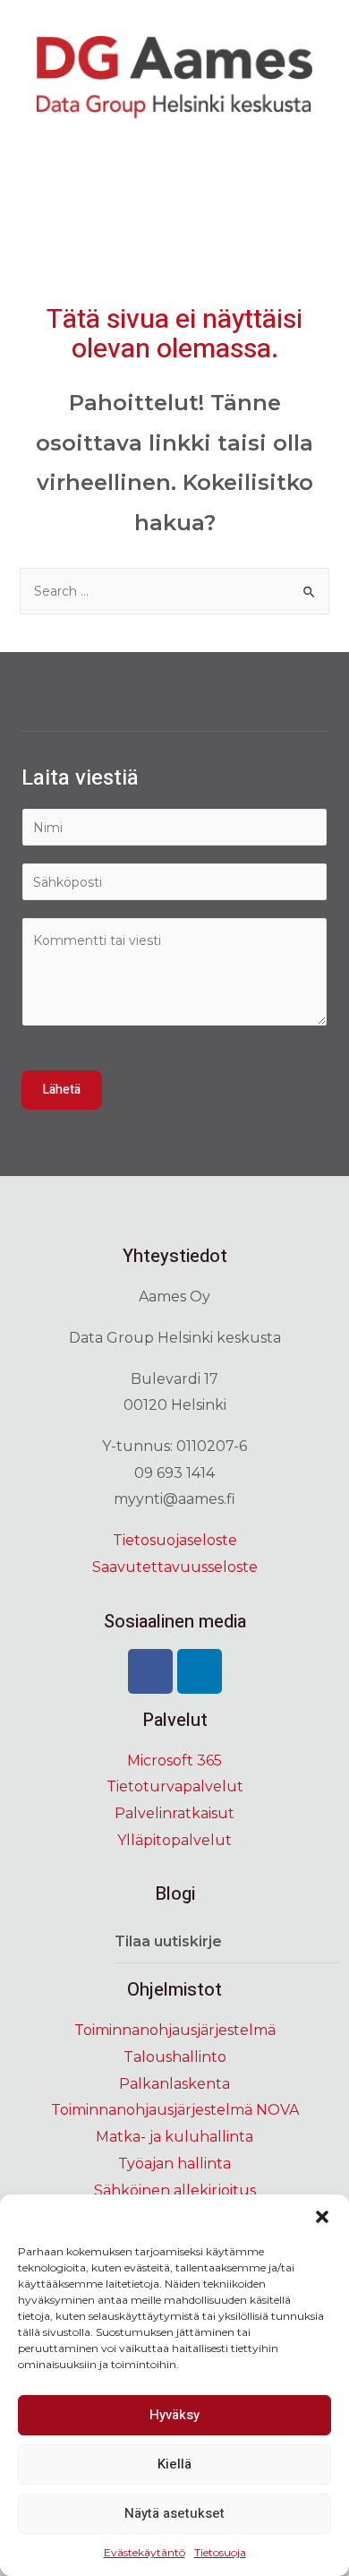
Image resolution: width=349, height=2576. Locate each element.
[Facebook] (150, 1671)
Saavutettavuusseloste (175, 1567)
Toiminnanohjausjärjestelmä (175, 2030)
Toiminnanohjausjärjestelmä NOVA (175, 2110)
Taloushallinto (175, 2057)
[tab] (227, 1942)
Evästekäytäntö (145, 2552)
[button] (322, 2217)
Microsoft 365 (174, 1760)
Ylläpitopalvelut (174, 1840)
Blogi (175, 1894)
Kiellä (174, 2464)
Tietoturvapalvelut (175, 1786)
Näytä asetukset (174, 2513)
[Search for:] (175, 591)
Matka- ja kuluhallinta (174, 2137)
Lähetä (62, 1090)
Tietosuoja (220, 2552)
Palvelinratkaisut (174, 1813)
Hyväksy (174, 2415)
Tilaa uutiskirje (168, 1941)
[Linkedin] (200, 1671)
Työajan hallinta (174, 2164)
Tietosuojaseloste (175, 1540)
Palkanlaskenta (174, 2084)
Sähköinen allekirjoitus (175, 2190)
